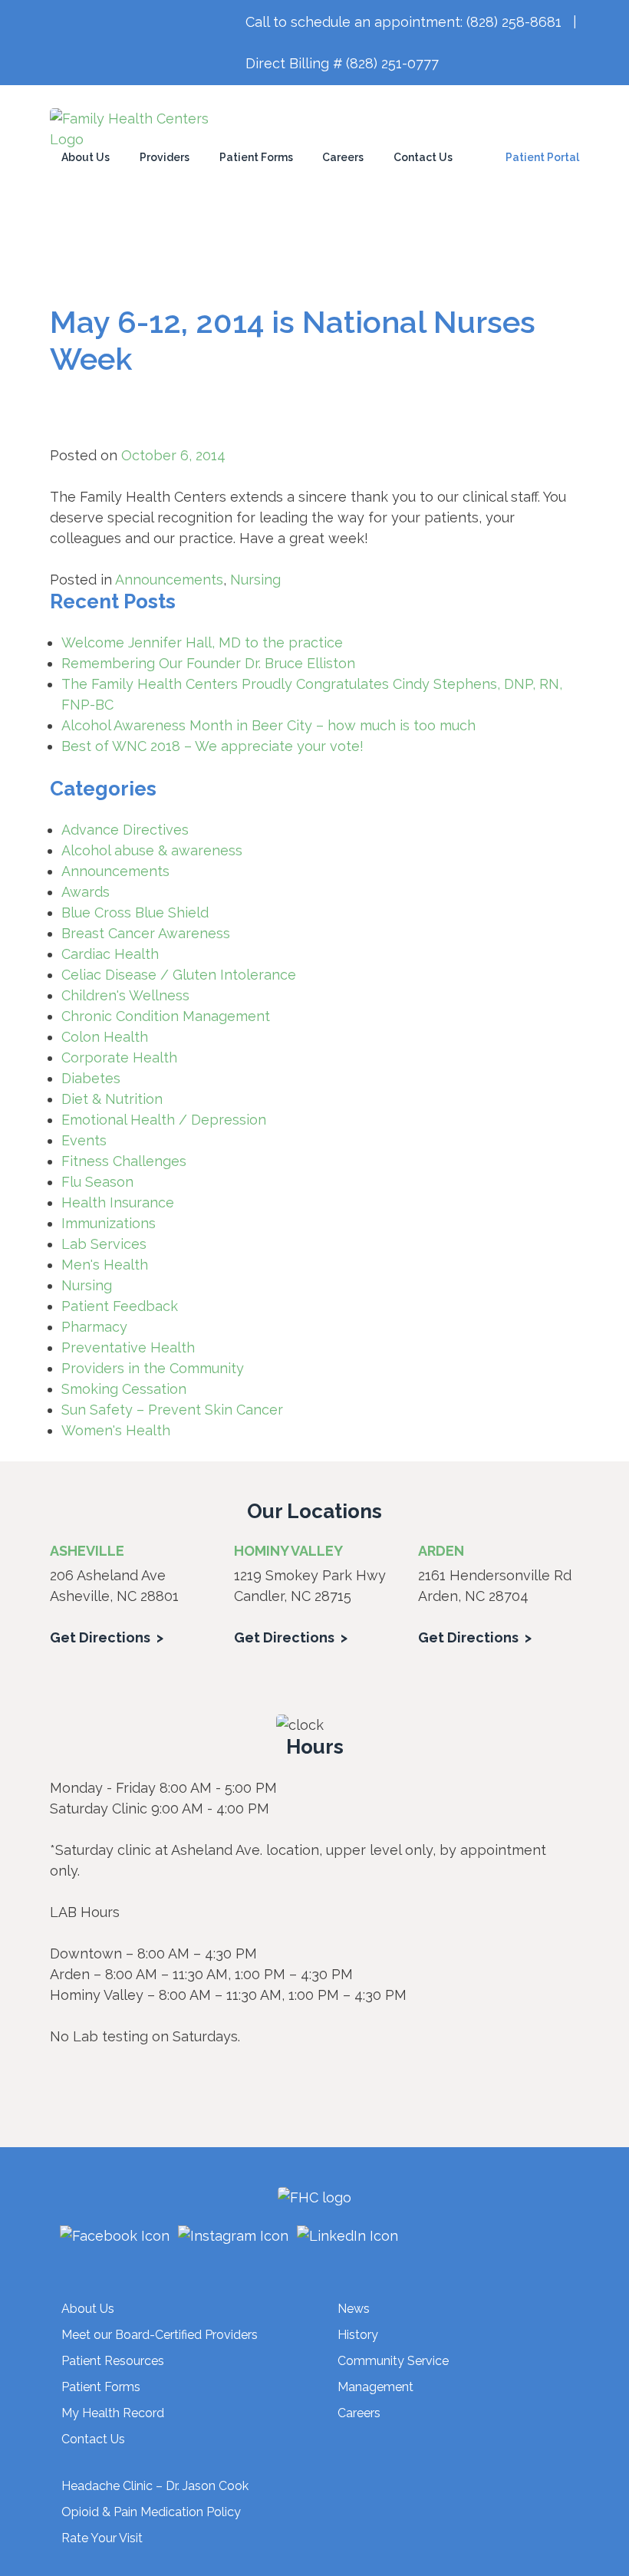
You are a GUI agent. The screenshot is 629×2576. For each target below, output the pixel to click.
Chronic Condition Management (166, 1016)
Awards (86, 892)
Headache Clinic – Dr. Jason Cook (155, 2486)
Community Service (393, 2361)
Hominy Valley (288, 1551)
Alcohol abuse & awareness (152, 850)
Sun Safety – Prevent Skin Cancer (172, 1410)
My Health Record (113, 2413)
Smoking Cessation (124, 1389)
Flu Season (97, 1182)
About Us (86, 157)
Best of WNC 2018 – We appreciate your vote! (212, 746)
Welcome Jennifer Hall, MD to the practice (202, 642)
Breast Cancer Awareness (146, 933)
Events (84, 1140)
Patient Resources (113, 2361)
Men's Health (105, 1265)
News (354, 2309)
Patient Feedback (120, 1306)
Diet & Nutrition (112, 1099)
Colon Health (105, 1037)
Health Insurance (118, 1202)
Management (375, 2387)
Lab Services (104, 1244)
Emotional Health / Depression (164, 1120)
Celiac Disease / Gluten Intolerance (179, 975)
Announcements (169, 580)
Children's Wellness (125, 995)
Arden (441, 1551)
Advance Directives (125, 830)
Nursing (255, 580)
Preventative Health (128, 1347)
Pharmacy (94, 1327)
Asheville (87, 1551)
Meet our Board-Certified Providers (160, 2335)
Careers (343, 157)
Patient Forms (256, 157)
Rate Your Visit (102, 2538)
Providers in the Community (153, 1368)
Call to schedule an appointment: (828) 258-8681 (403, 22)
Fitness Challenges (124, 1161)
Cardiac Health (110, 954)
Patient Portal (542, 157)
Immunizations (109, 1223)
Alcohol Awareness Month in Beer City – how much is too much (268, 725)
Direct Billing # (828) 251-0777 (342, 63)
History (358, 2335)
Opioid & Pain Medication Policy (151, 2512)
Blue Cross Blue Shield (135, 912)
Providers (165, 157)
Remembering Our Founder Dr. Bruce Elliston (208, 663)
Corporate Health (119, 1057)
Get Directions (100, 1637)
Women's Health (116, 1430)
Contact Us (423, 157)
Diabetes (91, 1078)
